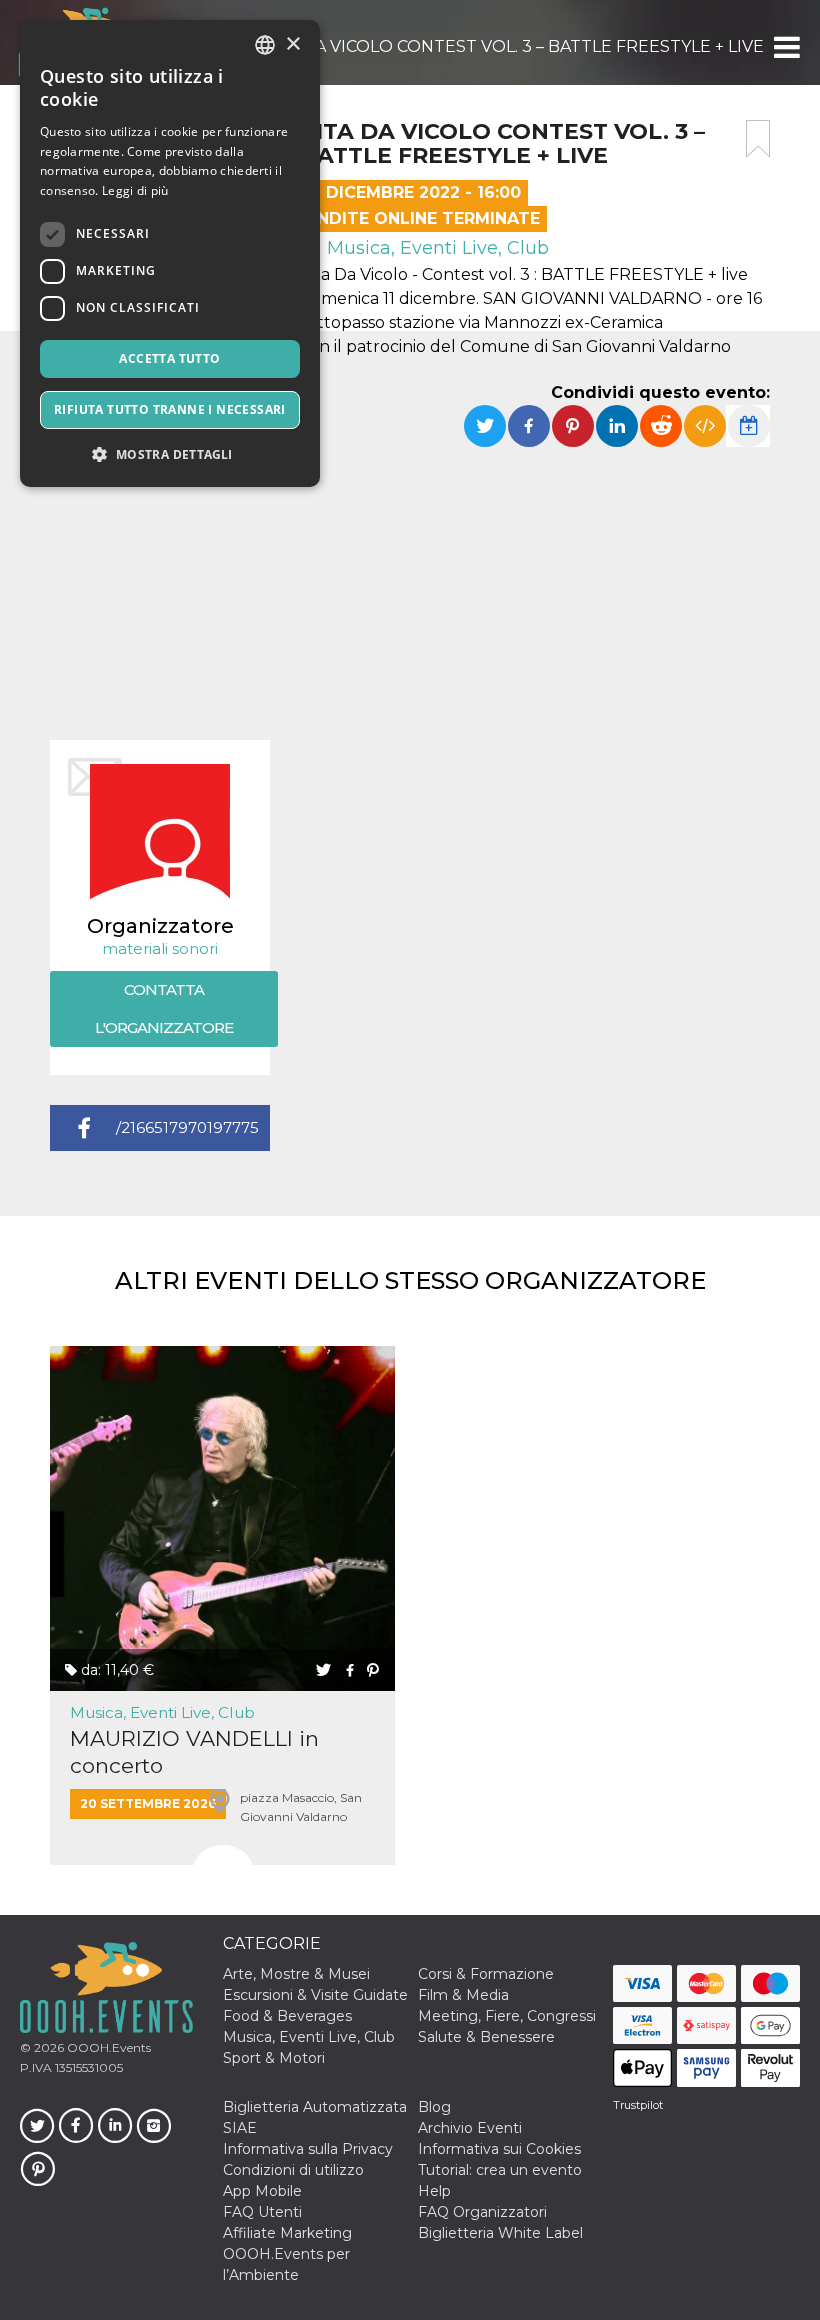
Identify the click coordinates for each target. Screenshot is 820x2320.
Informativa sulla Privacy (308, 2149)
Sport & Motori (274, 2058)
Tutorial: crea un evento (500, 2170)
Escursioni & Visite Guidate (315, 1995)
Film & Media (463, 1995)
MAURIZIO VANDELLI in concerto (194, 1752)
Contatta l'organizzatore (164, 1008)
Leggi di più (135, 190)
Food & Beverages (287, 2016)
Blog (434, 2107)
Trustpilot (638, 2105)
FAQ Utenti (262, 2212)
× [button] (292, 44)
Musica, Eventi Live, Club (435, 248)
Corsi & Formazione (486, 1974)
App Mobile (262, 2191)
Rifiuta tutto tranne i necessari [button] (170, 409)
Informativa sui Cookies (499, 2149)
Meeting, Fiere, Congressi (507, 2016)
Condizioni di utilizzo (293, 2170)
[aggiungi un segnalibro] (758, 139)
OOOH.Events (107, 2047)
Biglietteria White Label (500, 2233)
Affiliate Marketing (287, 2233)
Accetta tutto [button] (169, 358)
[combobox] (265, 45)
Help (434, 2191)
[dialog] (170, 253)
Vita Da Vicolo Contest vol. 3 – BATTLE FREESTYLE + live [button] (512, 46)
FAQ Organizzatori (482, 2212)
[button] (785, 47)
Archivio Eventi (470, 2128)
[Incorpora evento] (705, 426)
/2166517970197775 (187, 1127)
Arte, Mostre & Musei (296, 1974)
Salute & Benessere (486, 2037)
